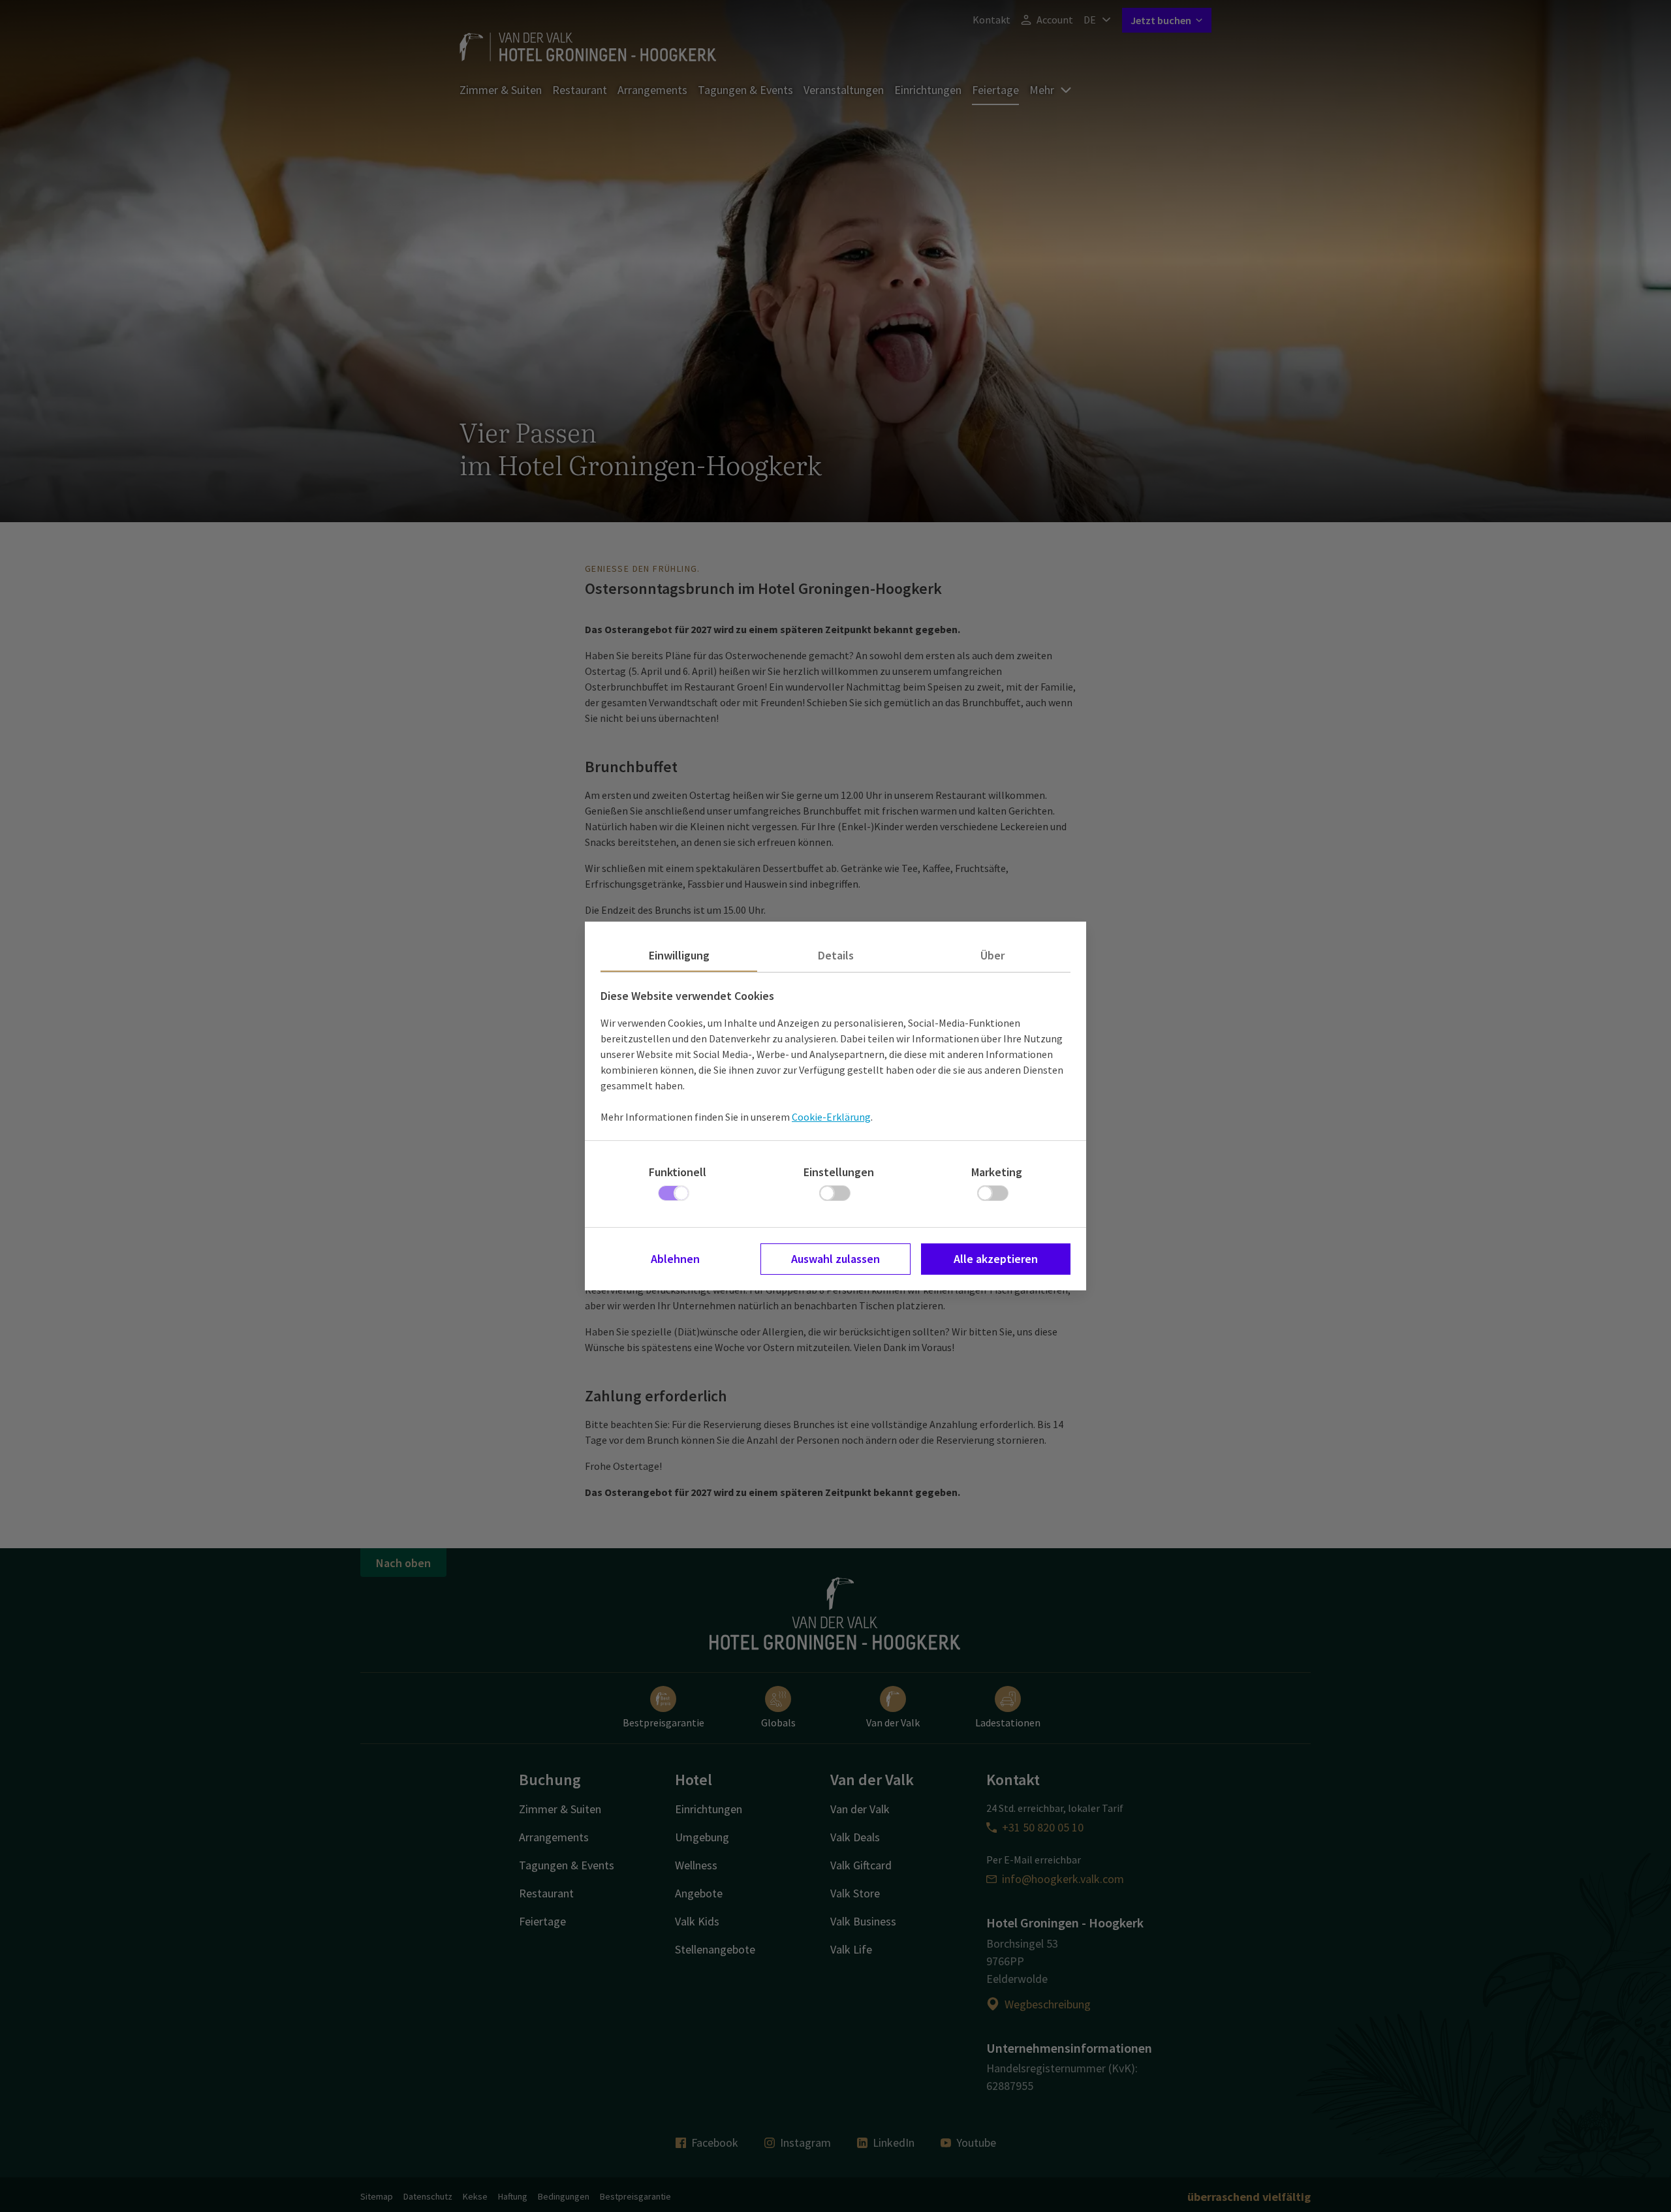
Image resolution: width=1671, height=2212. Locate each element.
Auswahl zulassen (835, 1259)
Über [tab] (992, 955)
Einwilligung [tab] (679, 955)
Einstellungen (839, 1172)
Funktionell (678, 1172)
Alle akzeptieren (996, 1259)
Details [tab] (836, 955)
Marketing (997, 1172)
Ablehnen (675, 1259)
